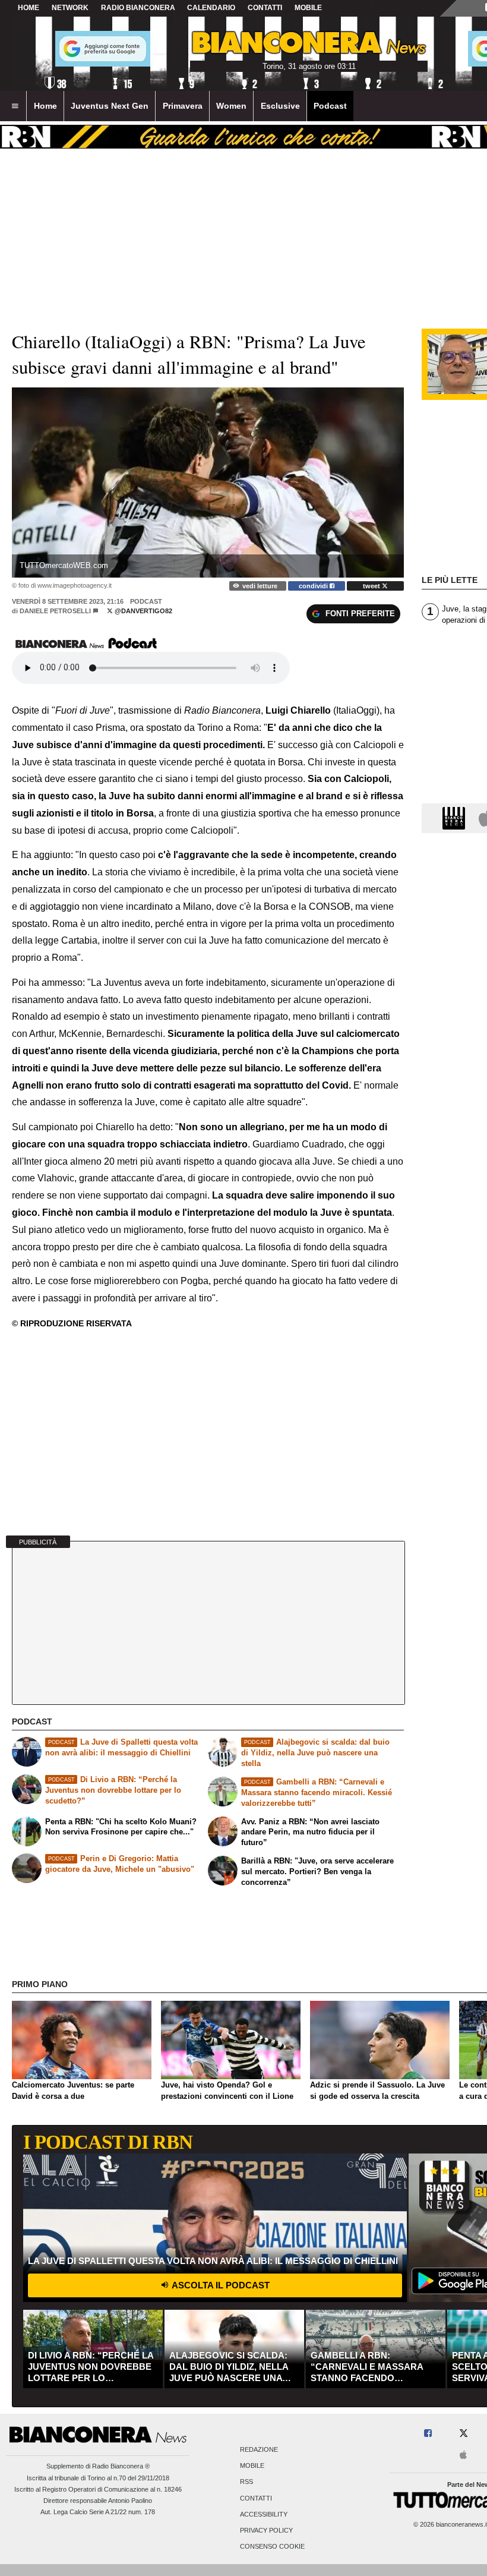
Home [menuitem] (45, 106)
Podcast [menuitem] (330, 106)
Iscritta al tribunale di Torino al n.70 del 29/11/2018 (98, 2478)
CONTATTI (265, 8)
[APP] (456, 817)
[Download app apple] (464, 2456)
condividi (314, 586)
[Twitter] (464, 2434)
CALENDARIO (211, 8)
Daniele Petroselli (55, 611)
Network (70, 8)
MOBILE (308, 8)
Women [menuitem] (231, 106)
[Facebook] (428, 2434)
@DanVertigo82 (143, 611)
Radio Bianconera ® (121, 2466)
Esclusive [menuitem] (280, 106)
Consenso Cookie (272, 2547)
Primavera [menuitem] (183, 106)
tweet (372, 586)
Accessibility (264, 2514)
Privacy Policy (266, 2530)
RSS (246, 2482)
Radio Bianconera (138, 8)
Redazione (259, 2449)
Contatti (256, 2498)
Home (29, 8)
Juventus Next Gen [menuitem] (110, 106)
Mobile (252, 2466)
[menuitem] (15, 106)
